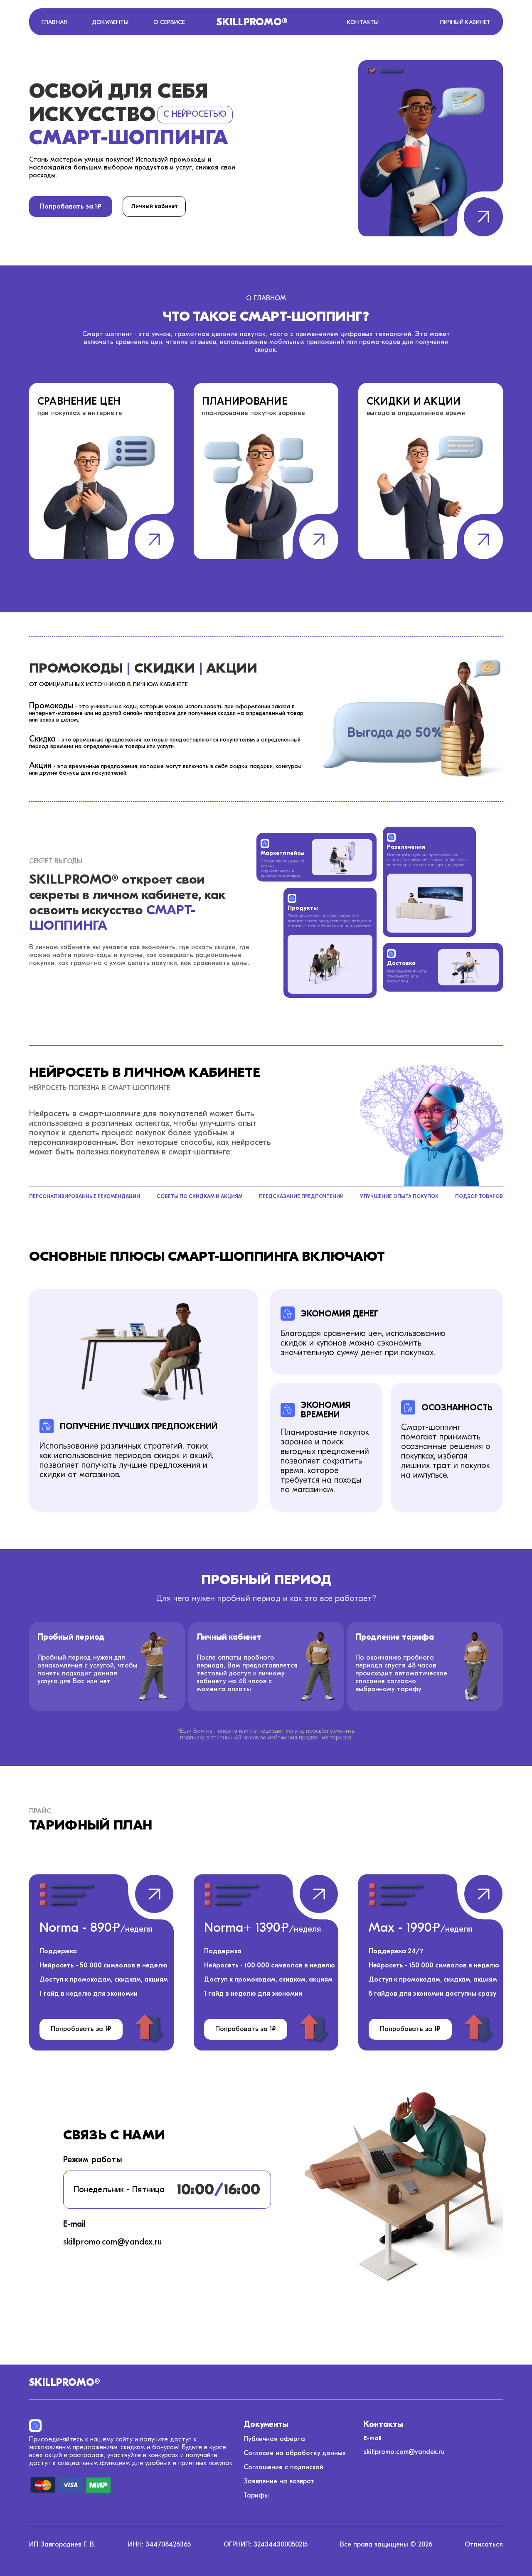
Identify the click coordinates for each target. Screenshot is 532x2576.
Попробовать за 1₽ (71, 206)
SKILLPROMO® (252, 22)
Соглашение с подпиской (283, 2467)
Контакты (363, 22)
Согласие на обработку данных (295, 2453)
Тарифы (256, 2495)
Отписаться (484, 2544)
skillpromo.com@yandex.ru (404, 2452)
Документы (110, 22)
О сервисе (169, 22)
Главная (54, 22)
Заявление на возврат (279, 2481)
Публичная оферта (274, 2439)
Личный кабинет (465, 22)
